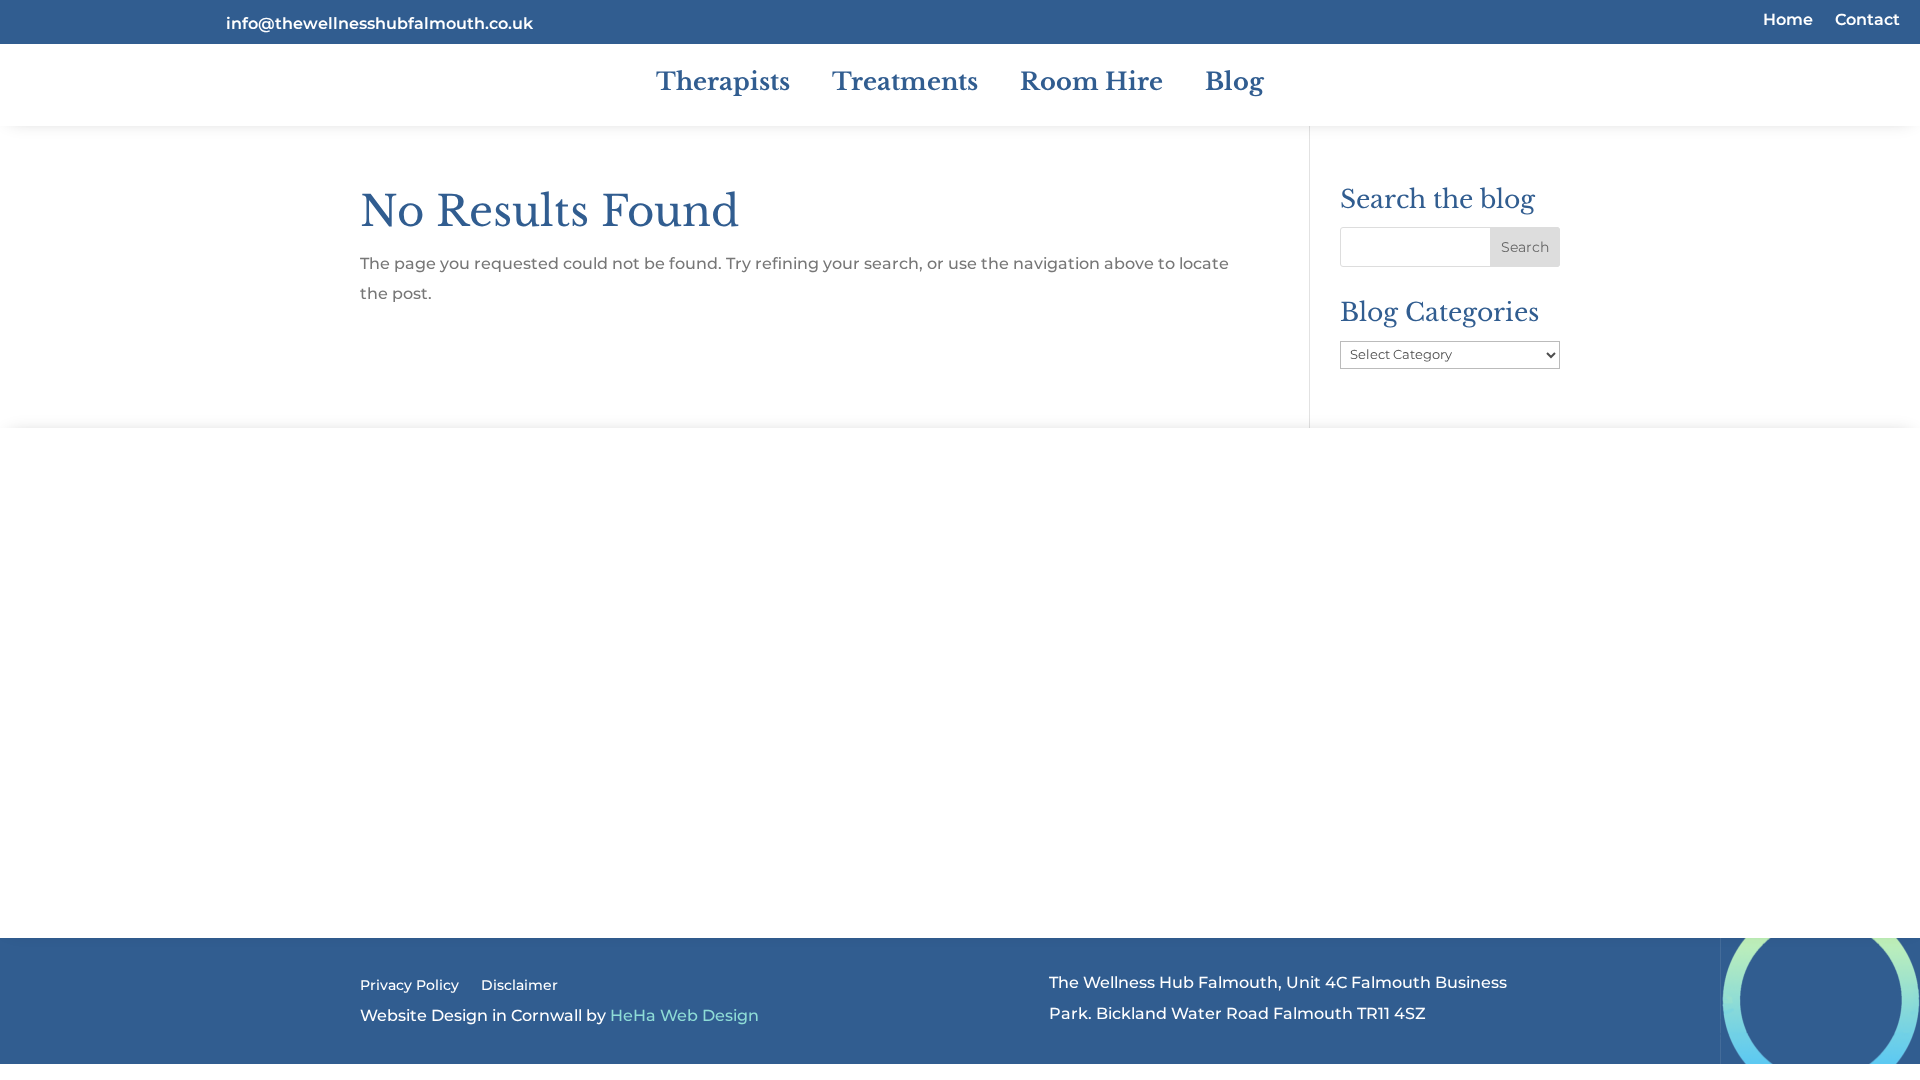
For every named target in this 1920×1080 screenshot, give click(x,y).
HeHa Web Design (684, 1015)
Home (1788, 21)
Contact (1867, 21)
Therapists (723, 81)
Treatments (905, 81)
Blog (1234, 81)
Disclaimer (519, 986)
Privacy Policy (409, 986)
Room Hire (1091, 81)
